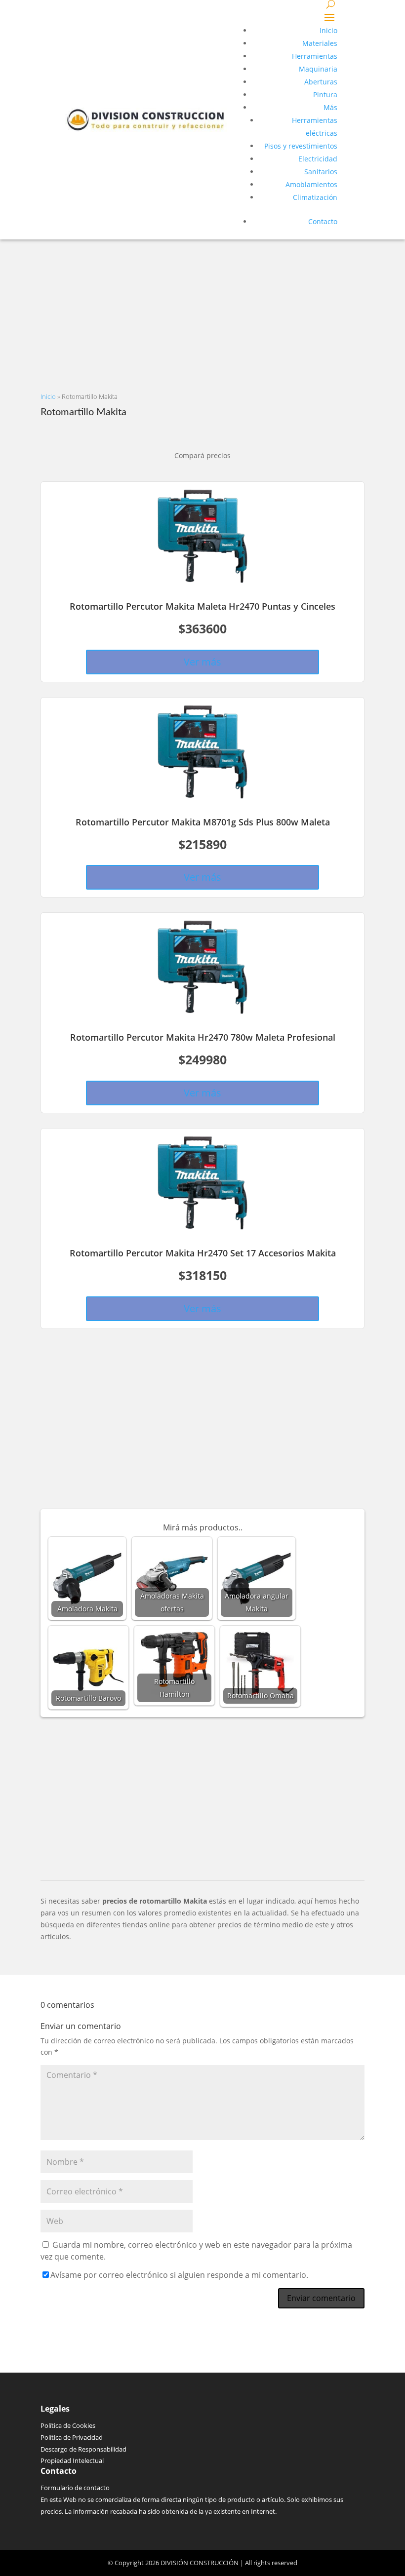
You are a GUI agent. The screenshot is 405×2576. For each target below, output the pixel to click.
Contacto (323, 221)
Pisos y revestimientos (301, 146)
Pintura (325, 95)
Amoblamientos (311, 184)
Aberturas (321, 82)
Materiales (320, 43)
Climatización (315, 197)
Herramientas (315, 56)
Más (330, 107)
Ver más (202, 662)
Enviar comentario (321, 2298)
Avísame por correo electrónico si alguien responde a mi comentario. (179, 2275)
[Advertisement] (202, 309)
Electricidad (318, 159)
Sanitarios (321, 172)
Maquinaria (318, 69)
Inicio (328, 30)
